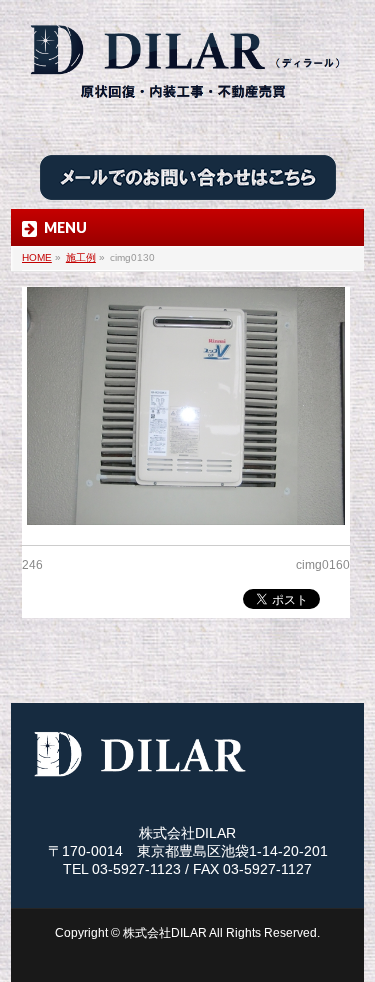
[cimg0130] (186, 406)
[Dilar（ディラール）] (187, 106)
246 (32, 565)
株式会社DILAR (165, 933)
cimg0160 (323, 565)
